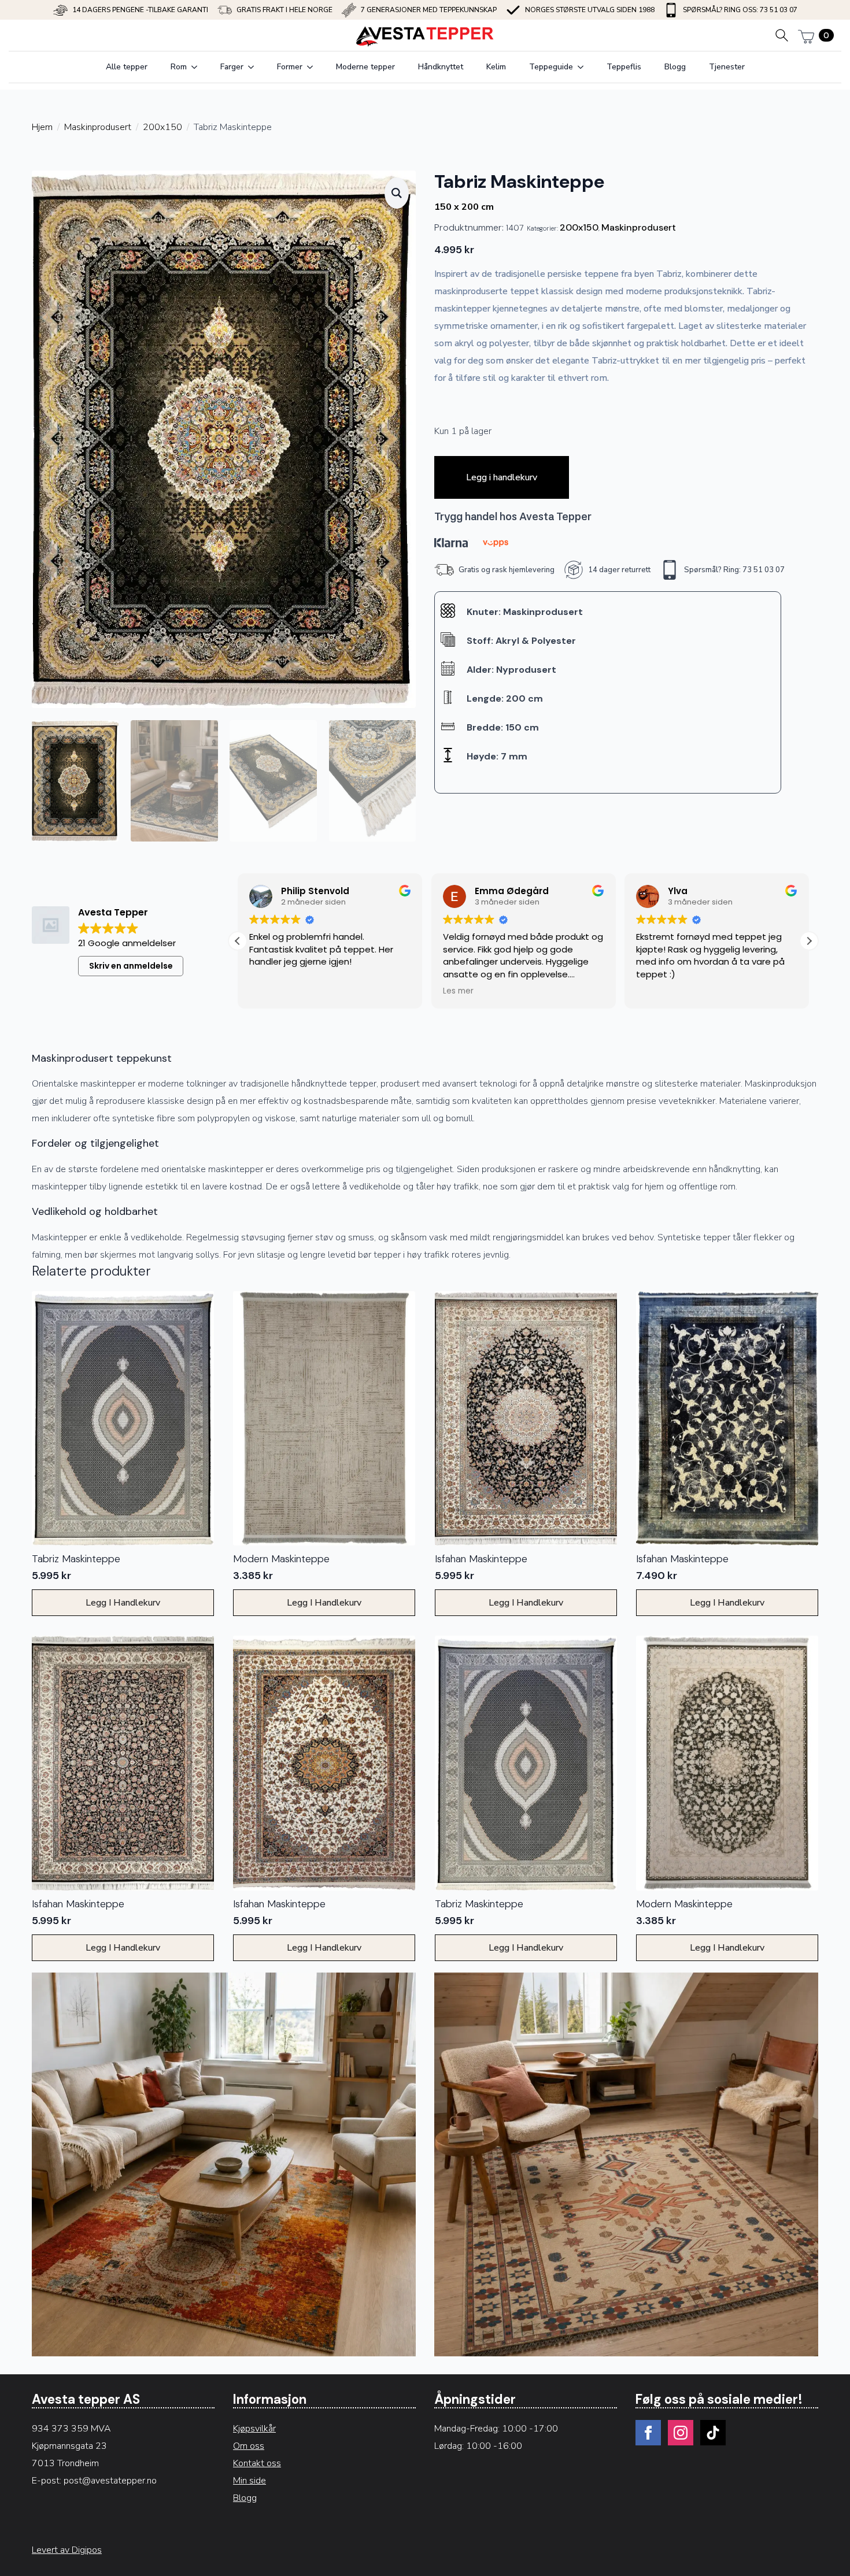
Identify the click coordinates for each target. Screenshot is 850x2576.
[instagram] (681, 2433)
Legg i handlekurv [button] (123, 1603)
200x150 (162, 127)
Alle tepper (127, 67)
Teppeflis (624, 67)
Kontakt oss (257, 2463)
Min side (250, 2481)
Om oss (249, 2446)
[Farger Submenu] (254, 67)
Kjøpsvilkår (254, 2429)
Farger (232, 67)
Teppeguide (551, 67)
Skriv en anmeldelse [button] (131, 966)
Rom (179, 67)
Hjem (42, 127)
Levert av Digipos (67, 2550)
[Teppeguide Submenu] (584, 67)
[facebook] (648, 2433)
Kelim (496, 67)
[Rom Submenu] (198, 67)
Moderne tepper (365, 67)
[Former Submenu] (313, 67)
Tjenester (727, 67)
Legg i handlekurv (502, 477)
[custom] (713, 2433)
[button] (397, 193)
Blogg (675, 67)
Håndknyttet (441, 67)
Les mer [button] (458, 991)
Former (290, 67)
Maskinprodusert (98, 127)
